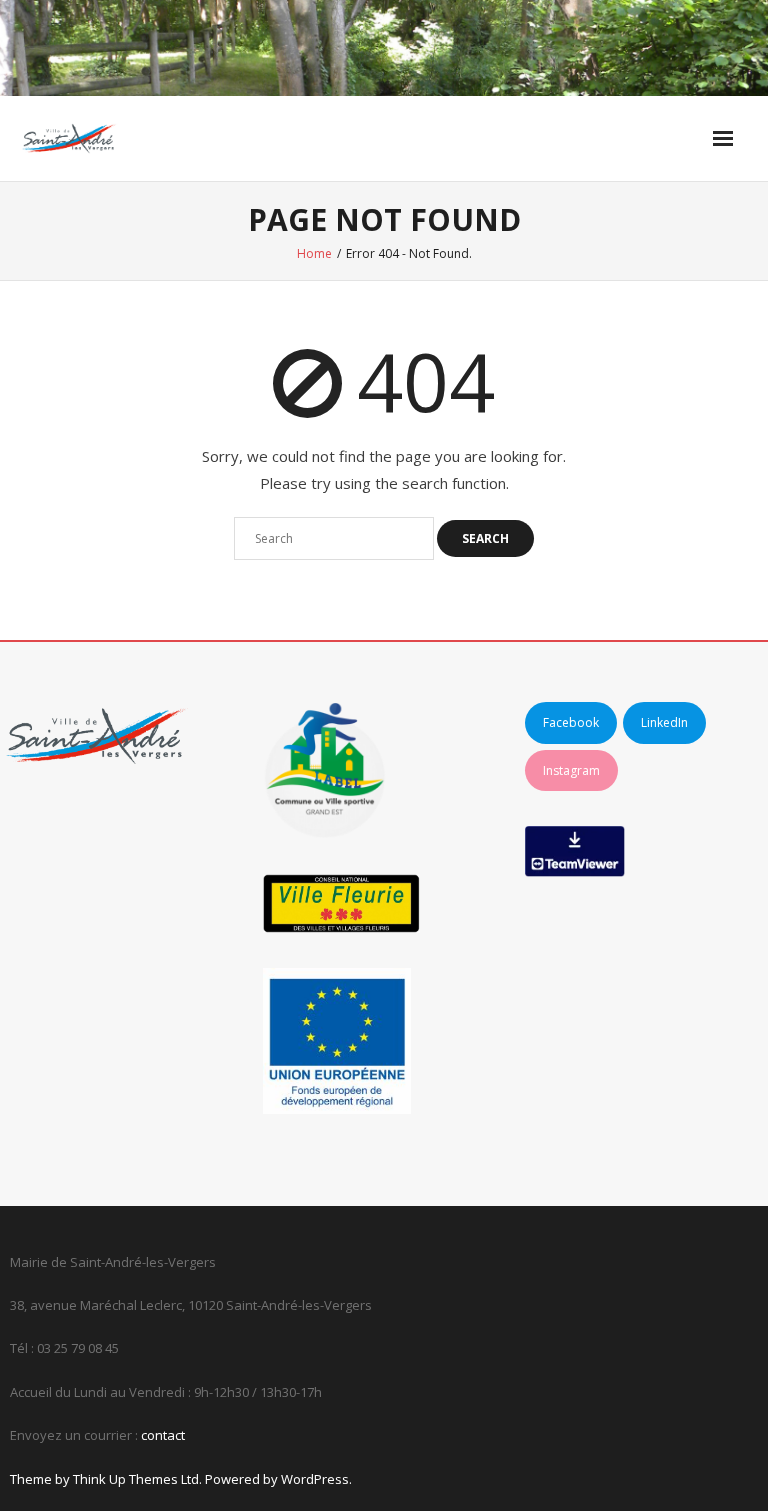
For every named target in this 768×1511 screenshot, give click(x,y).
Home (314, 253)
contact (163, 1435)
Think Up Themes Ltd (136, 1479)
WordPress (315, 1479)
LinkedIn (664, 722)
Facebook (571, 722)
